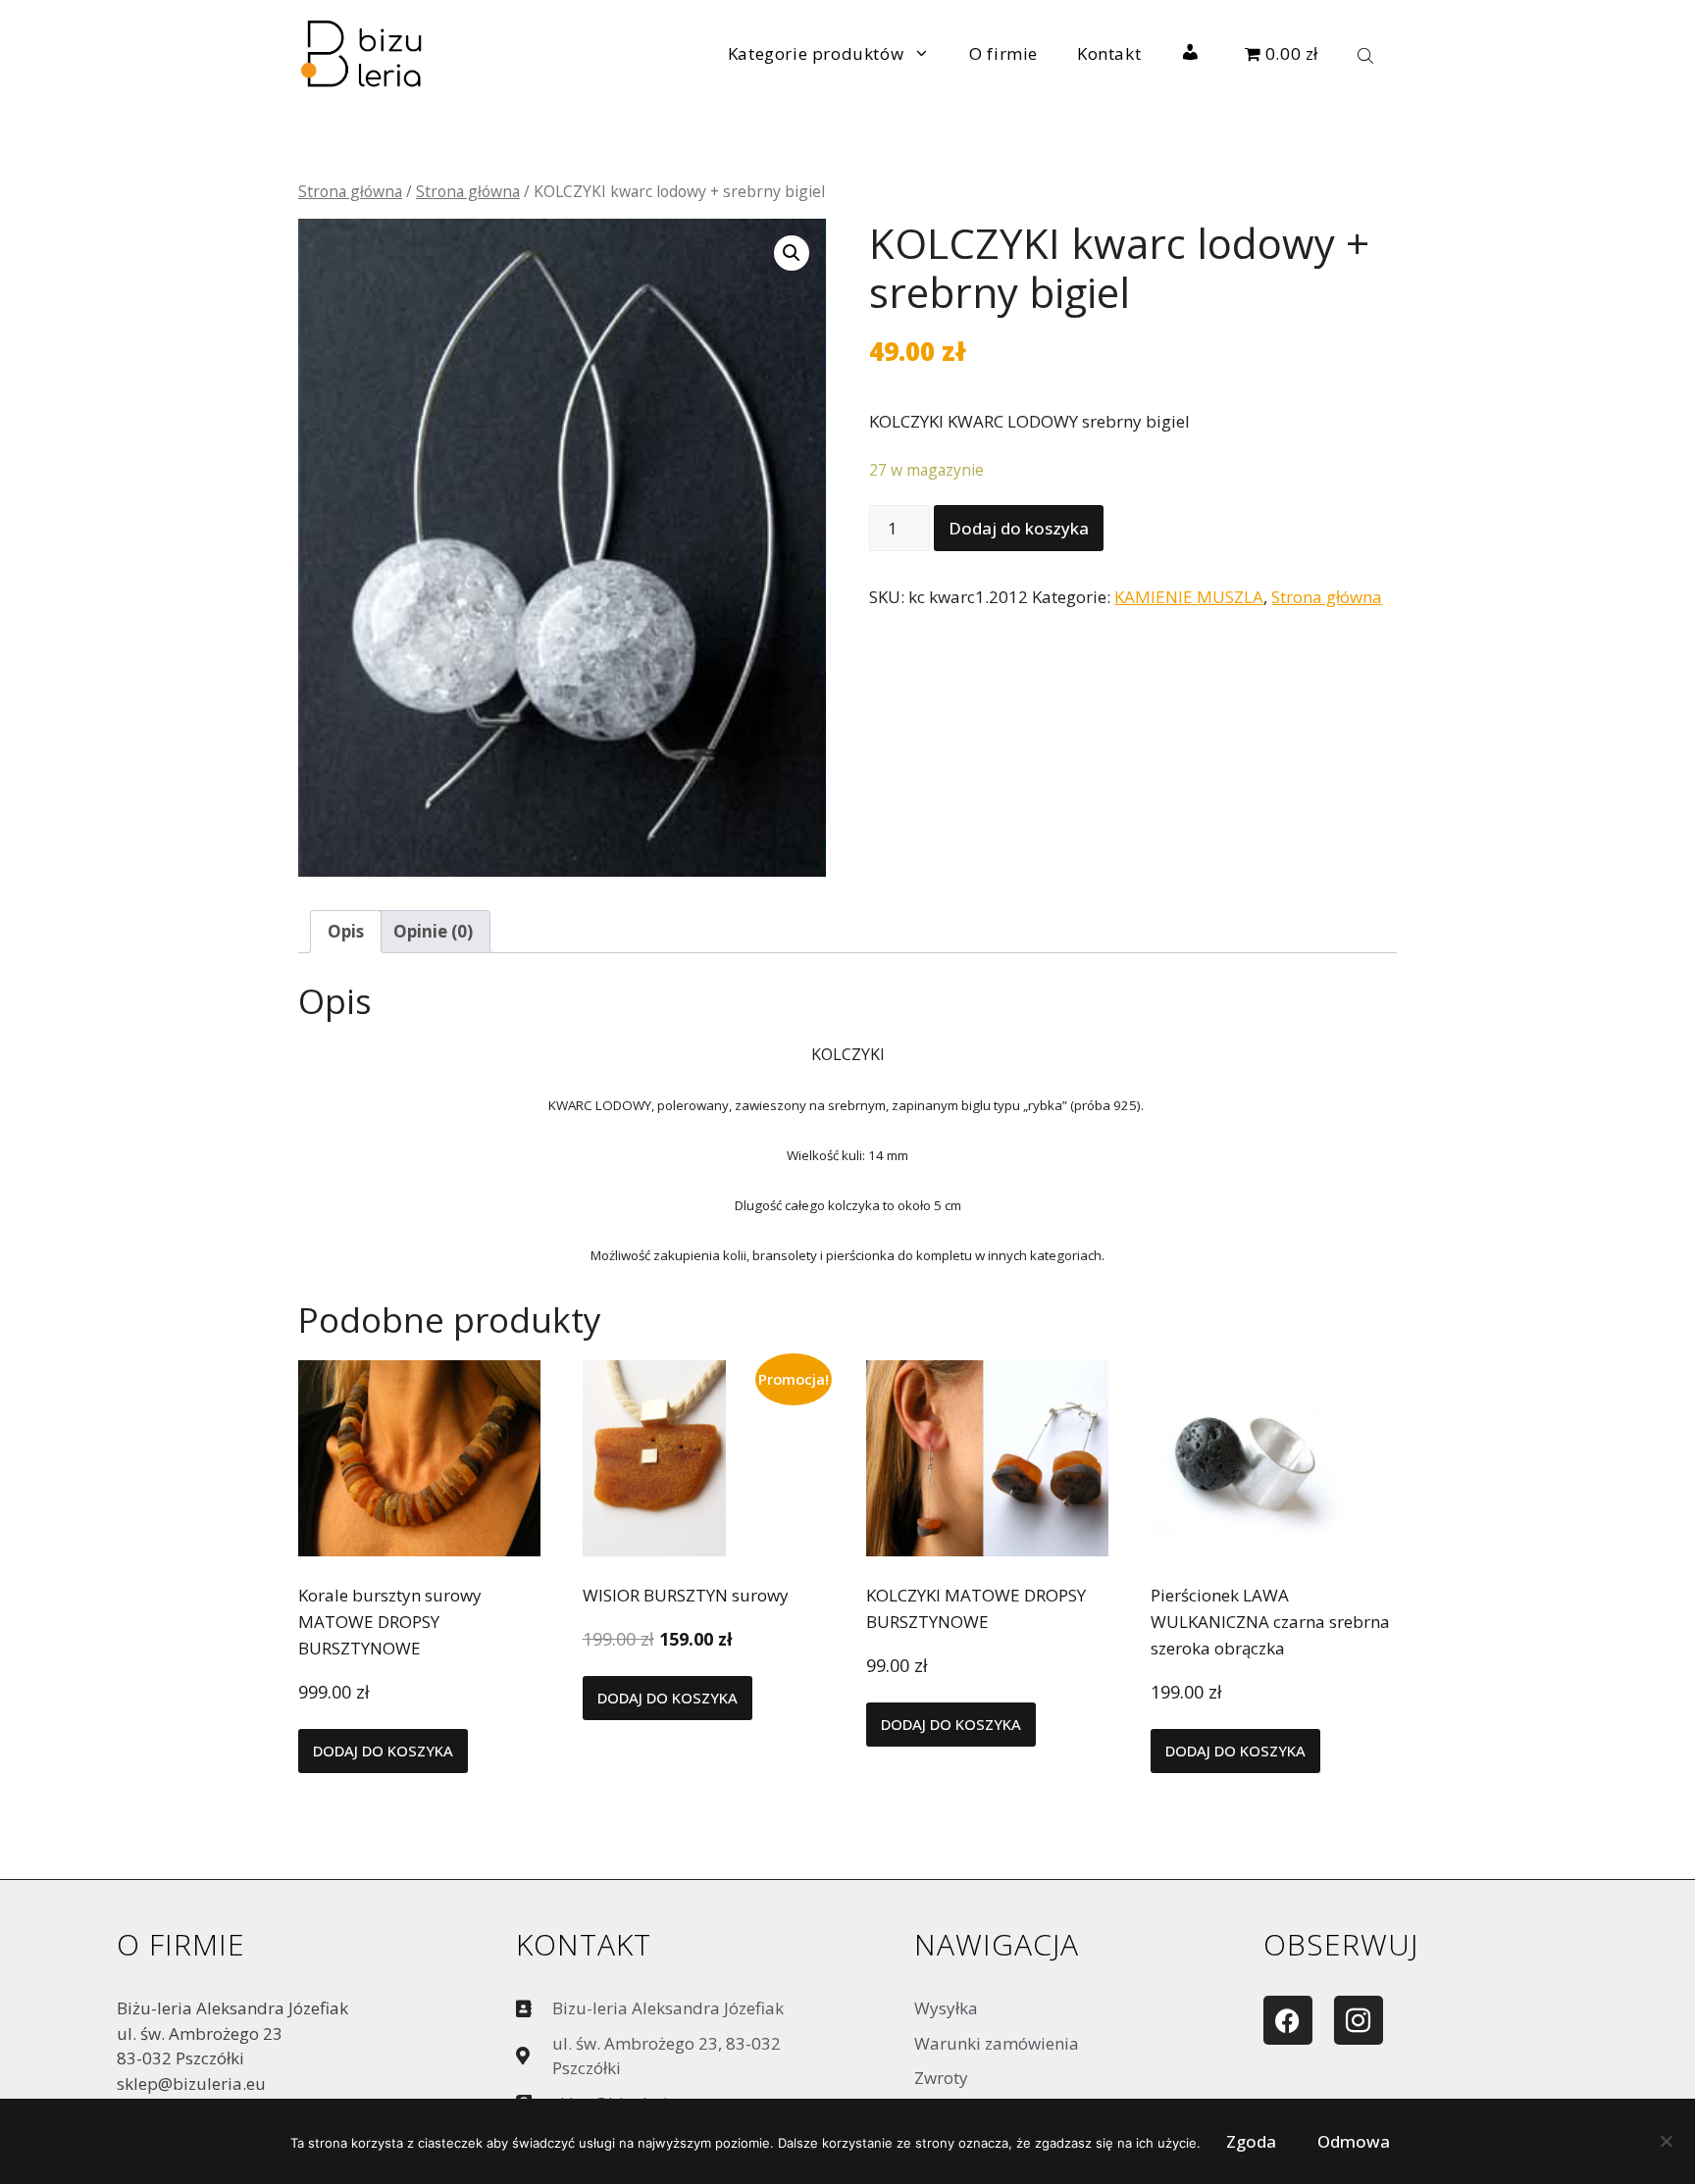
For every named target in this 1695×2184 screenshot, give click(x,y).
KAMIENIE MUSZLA (1189, 597)
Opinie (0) (433, 931)
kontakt (584, 1944)
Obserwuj (1341, 1944)
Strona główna (350, 191)
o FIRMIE (181, 1944)
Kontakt (1109, 53)
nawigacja (997, 1944)
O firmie (1003, 53)
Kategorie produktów (816, 53)
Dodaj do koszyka (1019, 528)
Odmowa (1354, 2141)
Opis (346, 931)
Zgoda (1251, 2141)
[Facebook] (1288, 2020)
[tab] (346, 932)
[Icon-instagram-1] (1359, 2020)
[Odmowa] (1666, 2146)
